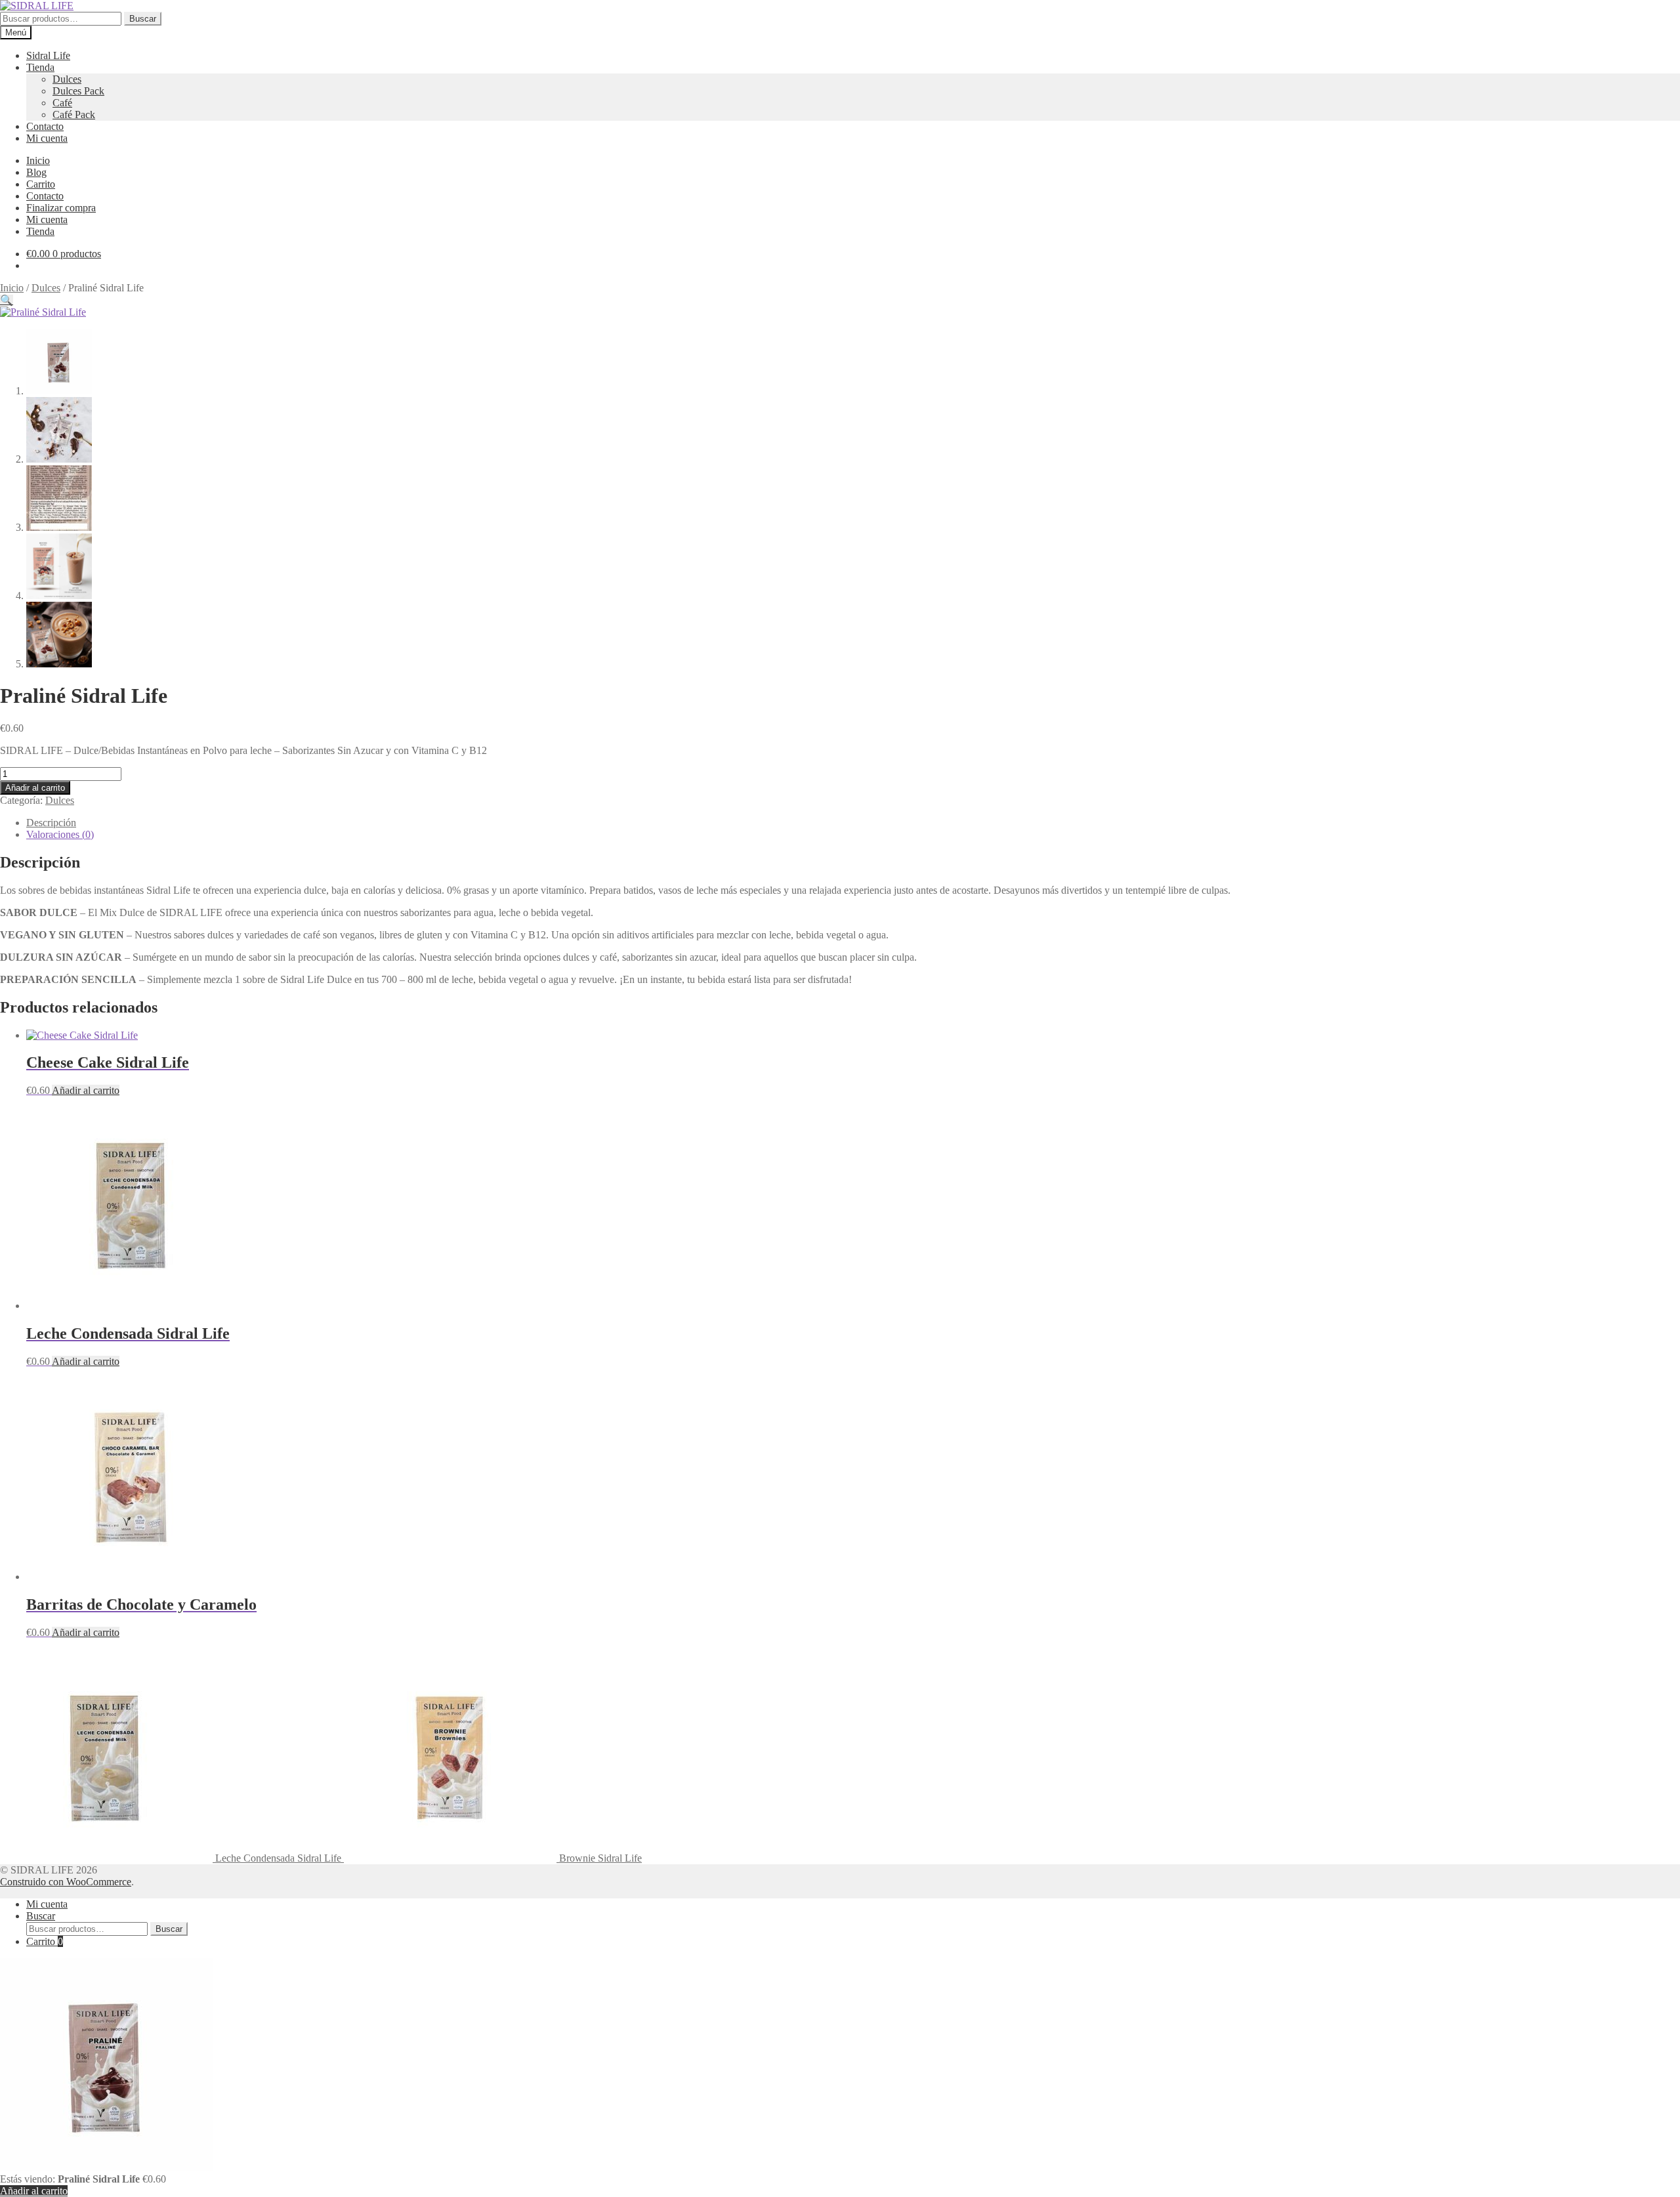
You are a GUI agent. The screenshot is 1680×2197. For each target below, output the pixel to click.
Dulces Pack (78, 91)
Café (62, 103)
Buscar (143, 19)
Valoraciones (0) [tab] (60, 834)
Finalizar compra (61, 208)
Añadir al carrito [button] (86, 1090)
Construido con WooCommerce (66, 1882)
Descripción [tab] (51, 823)
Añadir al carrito (35, 788)
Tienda (40, 67)
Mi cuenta (47, 138)
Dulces (67, 79)
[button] (7, 300)
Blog (36, 172)
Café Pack (74, 115)
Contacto (45, 126)
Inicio (38, 160)
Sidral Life (48, 55)
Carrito (41, 184)
